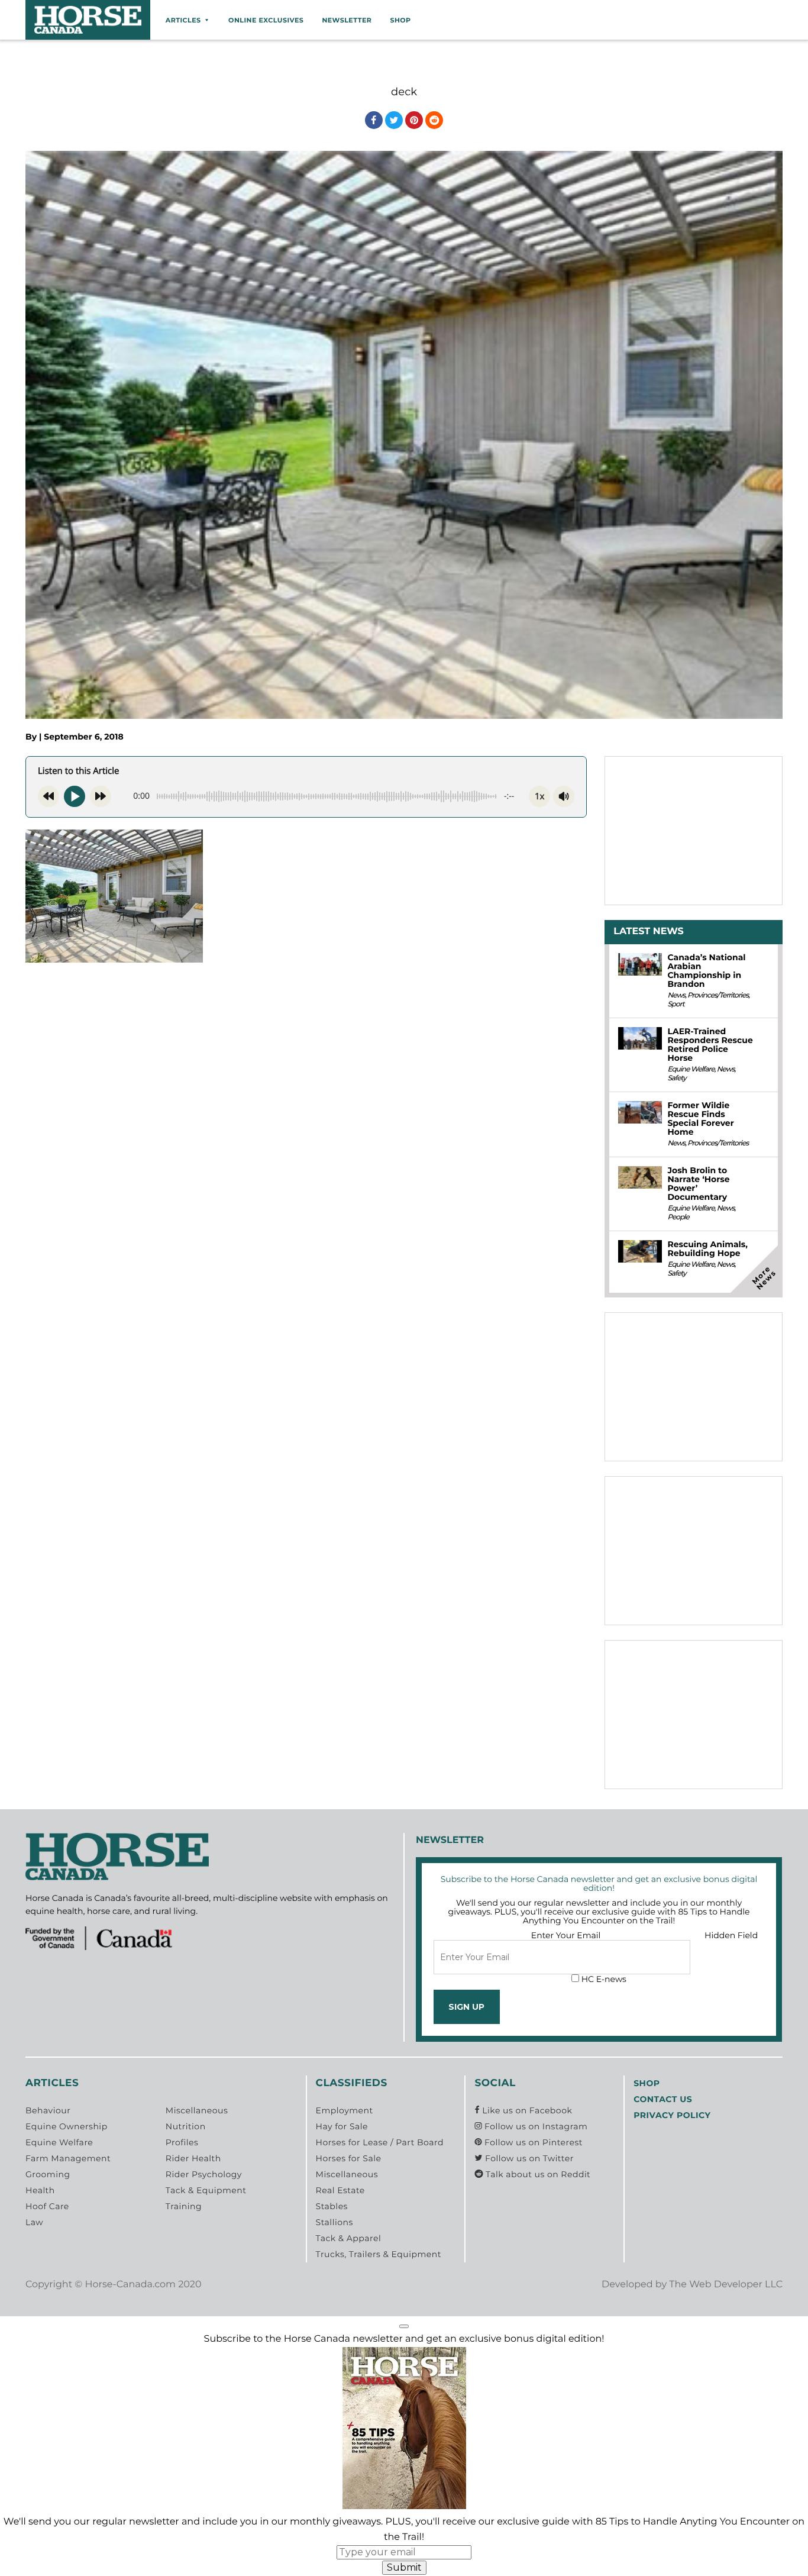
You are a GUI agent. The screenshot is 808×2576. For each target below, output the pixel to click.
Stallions (334, 2222)
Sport (676, 1004)
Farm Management (68, 2158)
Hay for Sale (342, 2126)
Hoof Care (47, 2206)
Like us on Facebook (526, 2110)
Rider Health (193, 2158)
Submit (404, 2567)
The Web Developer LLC (726, 2285)
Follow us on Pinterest (532, 2142)
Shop (400, 20)
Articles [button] (183, 20)
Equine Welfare (691, 1069)
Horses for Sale (349, 2158)
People (678, 1217)
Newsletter (347, 20)
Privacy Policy (672, 2115)
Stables (332, 2206)
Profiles (182, 2142)
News (676, 995)
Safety (676, 1078)
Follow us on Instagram (535, 2126)
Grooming (48, 2174)
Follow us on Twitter (528, 2158)
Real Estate (340, 2190)
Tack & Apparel (349, 2238)
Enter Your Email (566, 1935)
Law (34, 2222)
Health (40, 2190)
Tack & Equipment (206, 2190)
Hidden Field (731, 1935)
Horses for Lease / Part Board (380, 2142)
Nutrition (186, 2126)
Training (184, 2206)
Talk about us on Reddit (537, 2174)
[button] (404, 2326)
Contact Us (663, 2099)
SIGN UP (466, 2007)
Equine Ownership (67, 2126)
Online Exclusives (266, 20)
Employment (345, 2110)
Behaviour (48, 2110)
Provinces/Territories (718, 995)
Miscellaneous (197, 2110)
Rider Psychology (204, 2174)
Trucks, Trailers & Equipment (379, 2254)
